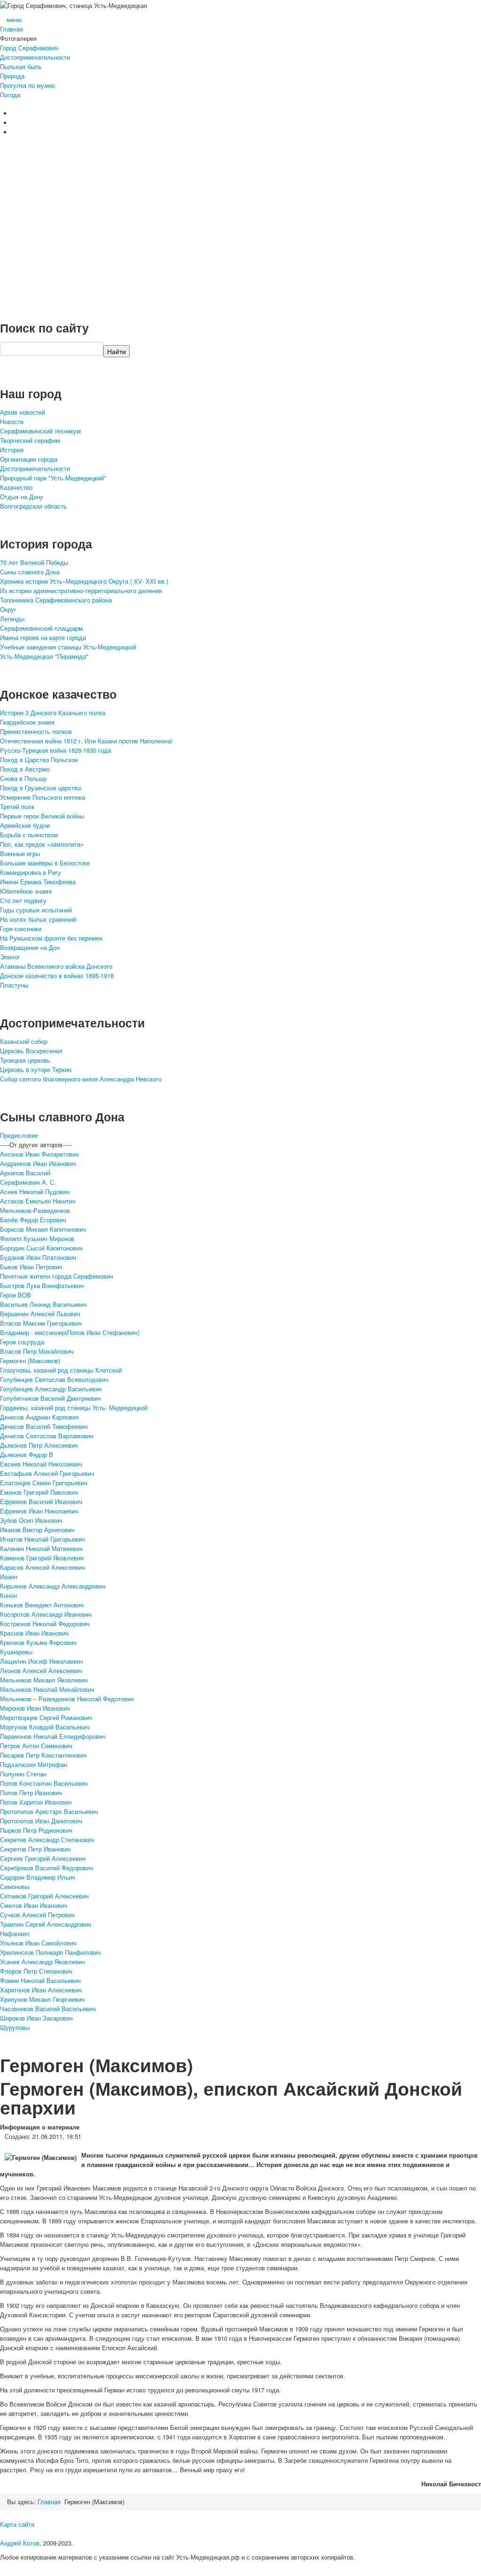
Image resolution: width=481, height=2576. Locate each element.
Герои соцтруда (22, 1342)
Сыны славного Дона (30, 572)
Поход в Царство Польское (39, 760)
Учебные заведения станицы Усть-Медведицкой (68, 647)
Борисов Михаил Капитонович (43, 1229)
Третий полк (17, 806)
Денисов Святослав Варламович (47, 1436)
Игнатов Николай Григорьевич (43, 1539)
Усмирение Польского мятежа (43, 797)
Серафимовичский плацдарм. (42, 628)
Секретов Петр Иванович (35, 1849)
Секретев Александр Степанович (47, 1839)
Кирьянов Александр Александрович (53, 1586)
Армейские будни (25, 825)
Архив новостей (23, 412)
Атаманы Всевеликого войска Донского (56, 966)
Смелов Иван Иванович (34, 1905)
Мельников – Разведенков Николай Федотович (67, 1699)
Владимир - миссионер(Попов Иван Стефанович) (70, 1332)
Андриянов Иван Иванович (38, 1163)
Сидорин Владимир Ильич (38, 1877)
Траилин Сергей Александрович (46, 1924)
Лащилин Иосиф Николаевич (42, 1661)
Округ (8, 609)
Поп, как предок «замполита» (42, 844)
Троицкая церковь (25, 1060)
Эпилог (10, 957)
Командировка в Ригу (31, 872)
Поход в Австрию (25, 769)
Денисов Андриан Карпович (39, 1417)
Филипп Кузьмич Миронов (37, 1238)
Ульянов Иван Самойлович (38, 1943)
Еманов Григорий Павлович (39, 1492)
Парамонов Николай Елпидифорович (53, 1736)
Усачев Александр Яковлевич (43, 1962)
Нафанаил (15, 1933)
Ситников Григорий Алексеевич (44, 1896)
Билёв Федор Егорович (33, 1220)
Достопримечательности (35, 57)
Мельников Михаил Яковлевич (44, 1680)
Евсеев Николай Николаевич (41, 1464)
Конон (8, 1595)
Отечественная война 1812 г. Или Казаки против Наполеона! (86, 741)
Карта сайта (17, 2524)
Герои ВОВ (16, 1295)
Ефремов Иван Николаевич (39, 1511)
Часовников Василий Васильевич (48, 2009)
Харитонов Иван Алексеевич (41, 1990)
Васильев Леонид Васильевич (43, 1304)
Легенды (12, 619)
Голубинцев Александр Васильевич (51, 1389)
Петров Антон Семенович (36, 1746)
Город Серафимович (29, 48)
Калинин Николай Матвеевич (41, 1548)
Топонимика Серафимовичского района (56, 600)
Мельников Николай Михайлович (47, 1689)
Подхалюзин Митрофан (34, 1764)
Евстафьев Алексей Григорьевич (47, 1473)
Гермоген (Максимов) (30, 1361)
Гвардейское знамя (27, 722)
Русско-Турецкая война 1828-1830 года (55, 750)
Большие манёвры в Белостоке (45, 863)
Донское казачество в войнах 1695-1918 (57, 976)
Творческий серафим (30, 440)
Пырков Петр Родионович (36, 1830)
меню (14, 19)
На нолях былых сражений (38, 919)
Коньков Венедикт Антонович (42, 1605)
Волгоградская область (33, 506)
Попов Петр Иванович (31, 1793)
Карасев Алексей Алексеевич (43, 1567)
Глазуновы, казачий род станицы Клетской (61, 1370)
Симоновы (15, 1886)
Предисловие (19, 1135)
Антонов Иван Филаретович (39, 1154)
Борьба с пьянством (29, 835)
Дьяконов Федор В (27, 1454)
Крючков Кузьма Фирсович (38, 1642)
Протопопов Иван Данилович (41, 1821)
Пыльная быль (21, 66)
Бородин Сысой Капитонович (41, 1248)
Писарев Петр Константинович (43, 1755)
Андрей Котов (20, 2543)
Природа (12, 76)
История (12, 450)
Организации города (29, 459)
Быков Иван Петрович (31, 1267)
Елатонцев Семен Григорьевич (44, 1483)
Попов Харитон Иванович (36, 1802)
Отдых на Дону (22, 497)
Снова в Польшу (23, 778)
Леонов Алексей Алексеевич (41, 1670)
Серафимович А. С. (28, 1182)
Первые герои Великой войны (42, 816)
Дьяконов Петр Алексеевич (39, 1445)
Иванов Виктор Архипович (37, 1530)
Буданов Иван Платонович (38, 1257)
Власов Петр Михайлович (37, 1351)
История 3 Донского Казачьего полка (53, 713)
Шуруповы (15, 2027)
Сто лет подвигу (23, 900)
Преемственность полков (36, 731)
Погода (10, 95)
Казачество (16, 487)
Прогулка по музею (27, 85)
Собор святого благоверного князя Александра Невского (81, 1079)
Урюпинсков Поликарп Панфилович (50, 1952)
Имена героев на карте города (43, 637)
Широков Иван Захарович (36, 2018)
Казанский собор (24, 1041)
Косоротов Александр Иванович (46, 1614)
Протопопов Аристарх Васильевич (49, 1811)
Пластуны (14, 985)
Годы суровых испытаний (36, 910)
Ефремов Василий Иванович (41, 1501)
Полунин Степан (23, 1774)
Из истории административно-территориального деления (81, 590)
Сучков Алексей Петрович (37, 1915)
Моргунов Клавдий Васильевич (45, 1727)
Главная (12, 29)
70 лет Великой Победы (34, 562)
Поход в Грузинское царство (40, 788)
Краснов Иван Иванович (34, 1633)
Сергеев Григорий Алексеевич (43, 1858)
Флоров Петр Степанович (36, 1971)
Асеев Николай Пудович (35, 1192)
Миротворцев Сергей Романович (46, 1717)
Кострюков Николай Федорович (45, 1623)
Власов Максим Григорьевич (41, 1323)
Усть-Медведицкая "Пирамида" (44, 656)
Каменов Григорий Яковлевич (42, 1558)
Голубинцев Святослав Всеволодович (54, 1379)
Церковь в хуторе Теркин (36, 1069)
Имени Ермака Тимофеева (38, 882)
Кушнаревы (16, 1652)
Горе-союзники (21, 929)
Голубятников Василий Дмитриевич (50, 1398)
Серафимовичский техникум (40, 431)
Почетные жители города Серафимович (57, 1276)
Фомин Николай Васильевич (40, 1980)
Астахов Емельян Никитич (38, 1201)
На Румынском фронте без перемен (51, 938)
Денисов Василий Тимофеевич (44, 1426)
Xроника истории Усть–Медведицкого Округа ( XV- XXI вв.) (84, 581)
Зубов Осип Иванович (31, 1520)
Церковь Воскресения (31, 1051)
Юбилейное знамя (26, 891)
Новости (12, 421)
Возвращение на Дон (30, 947)
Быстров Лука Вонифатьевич (42, 1285)
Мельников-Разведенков (35, 1210)
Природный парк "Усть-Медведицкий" (53, 478)
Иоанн (9, 1577)
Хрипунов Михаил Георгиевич (42, 1999)
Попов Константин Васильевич (44, 1783)
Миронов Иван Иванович (35, 1708)
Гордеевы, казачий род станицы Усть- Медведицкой (74, 1408)
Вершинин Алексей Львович (40, 1314)
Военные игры (20, 853)
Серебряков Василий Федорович (47, 1868)
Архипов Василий (25, 1173)
